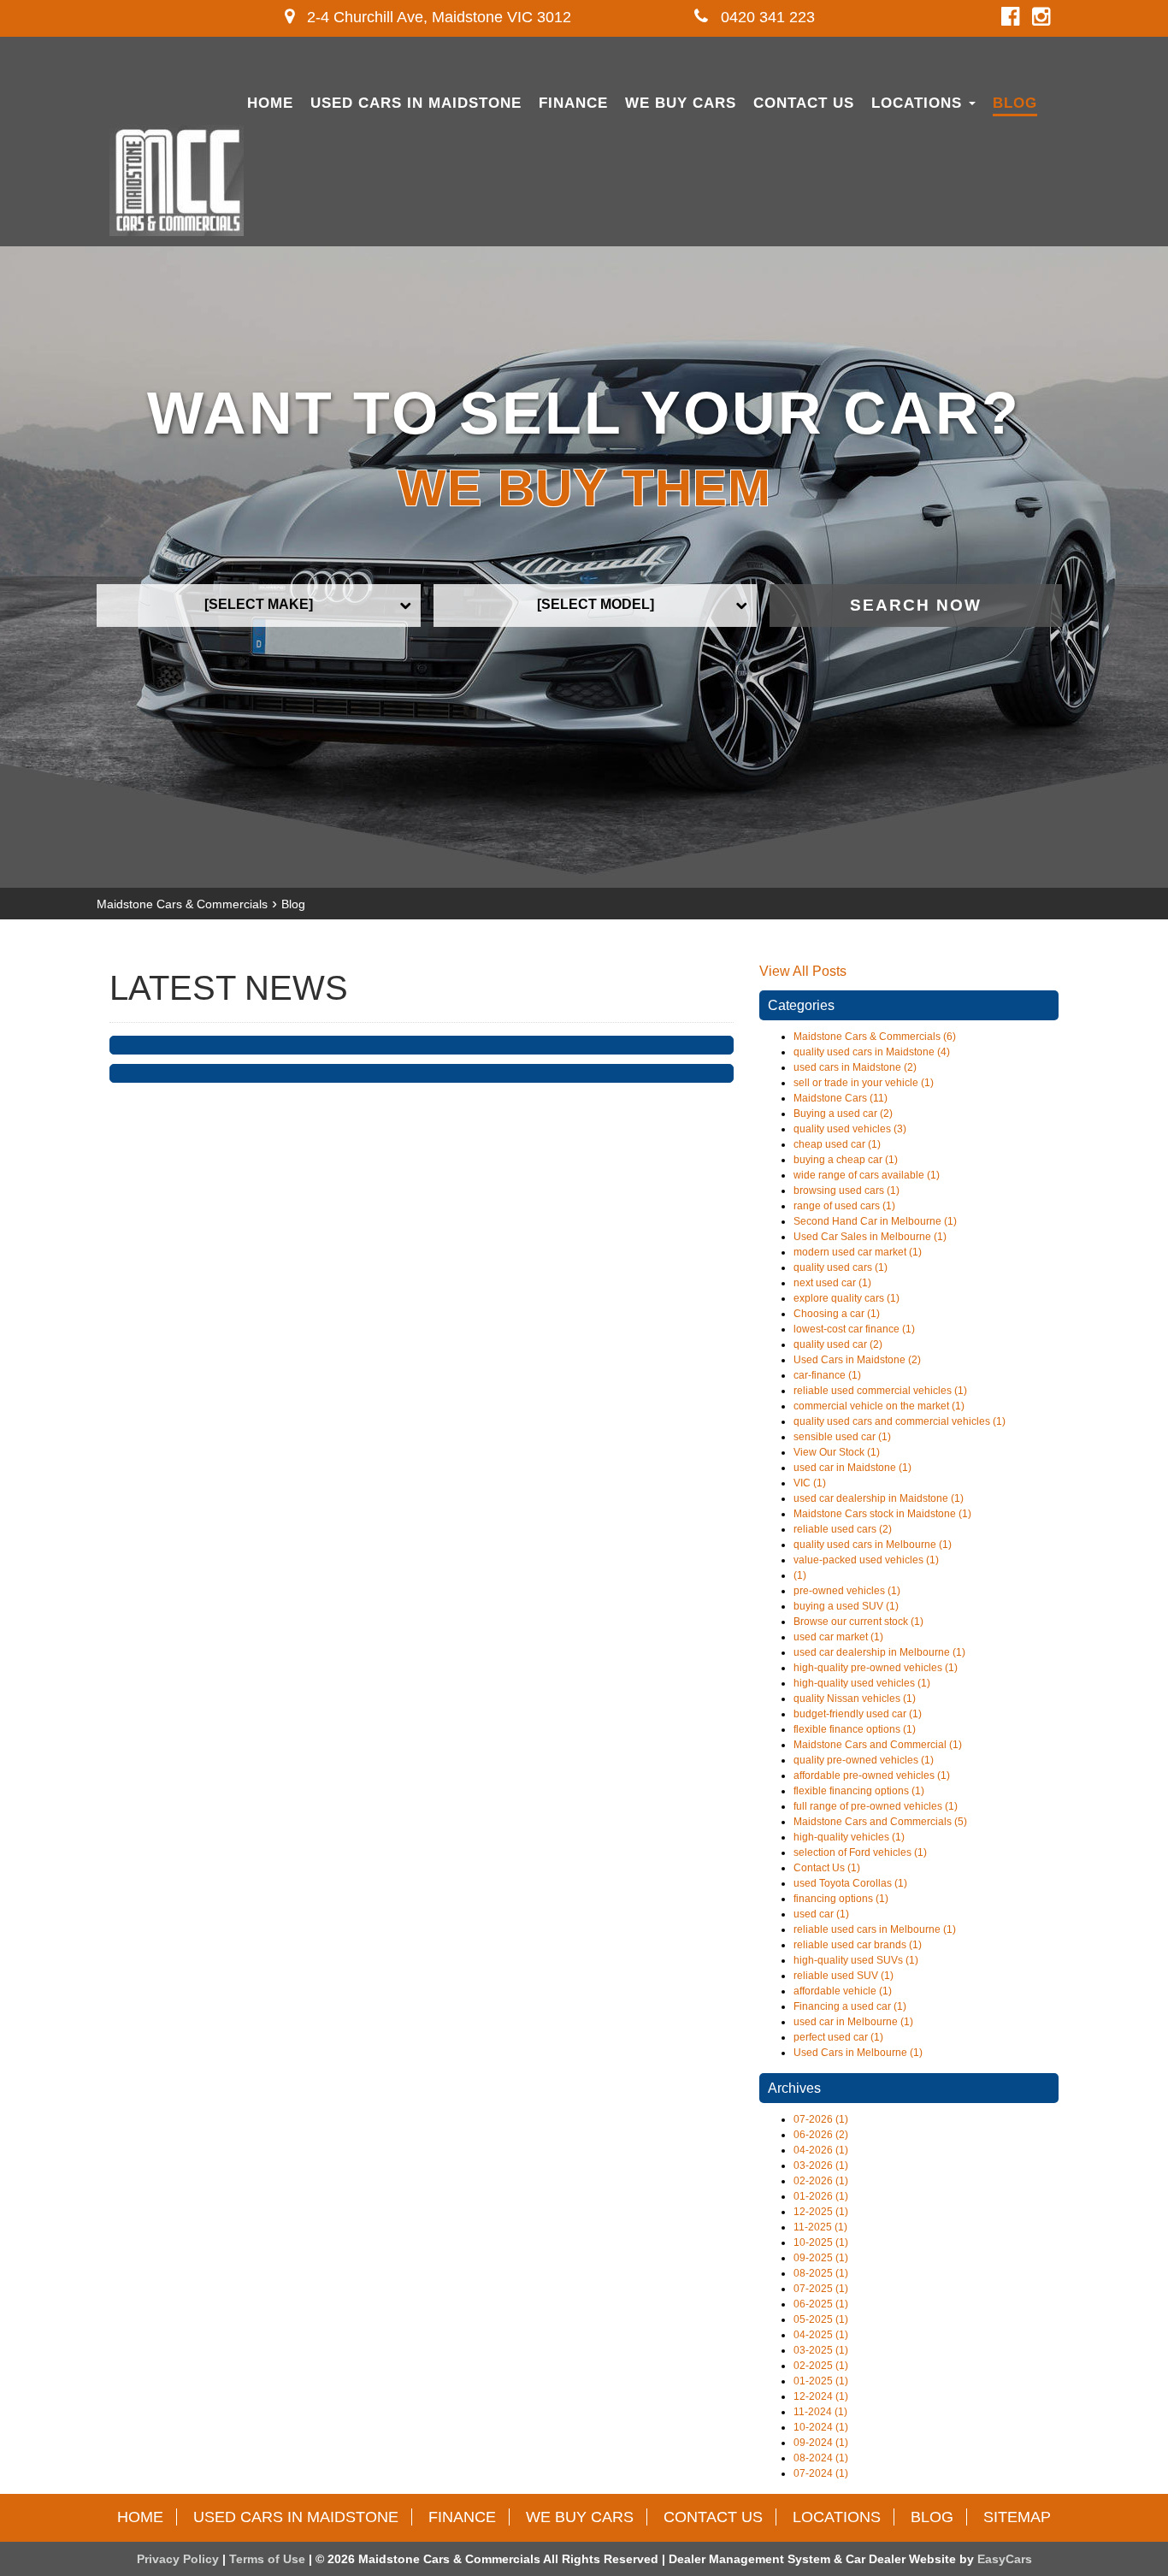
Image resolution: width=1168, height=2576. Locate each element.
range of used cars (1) (844, 1206)
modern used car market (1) (858, 1252)
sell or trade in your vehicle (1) (864, 1083)
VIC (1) (810, 1483)
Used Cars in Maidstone (416, 103)
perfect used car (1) (838, 2037)
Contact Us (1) (827, 1868)
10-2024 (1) (821, 2427)
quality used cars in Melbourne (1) (873, 1545)
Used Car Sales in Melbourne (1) (870, 1237)
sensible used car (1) (842, 1437)
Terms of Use (269, 2559)
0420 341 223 (766, 17)
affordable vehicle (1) (843, 1991)
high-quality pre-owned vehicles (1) (876, 1668)
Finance (573, 103)
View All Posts (803, 971)
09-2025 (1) (821, 2258)
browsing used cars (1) (847, 1191)
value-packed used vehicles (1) (866, 1560)
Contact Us (804, 103)
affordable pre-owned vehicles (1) (872, 1775)
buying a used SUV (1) (846, 1606)
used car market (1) (838, 1637)
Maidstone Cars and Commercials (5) (880, 1822)
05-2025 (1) (821, 2319)
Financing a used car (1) (850, 2006)
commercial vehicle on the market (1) (879, 1406)
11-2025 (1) (820, 2227)
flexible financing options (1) (859, 1791)
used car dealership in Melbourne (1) (879, 1652)
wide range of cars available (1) (867, 1175)
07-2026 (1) (821, 2119)
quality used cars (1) (841, 1267)
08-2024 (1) (821, 2458)
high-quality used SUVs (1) (856, 1960)
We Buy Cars (681, 103)
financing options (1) (841, 1899)
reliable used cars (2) (843, 1529)
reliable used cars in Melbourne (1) (875, 1929)
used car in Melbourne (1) (853, 2022)
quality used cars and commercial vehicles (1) (900, 1421)
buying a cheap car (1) (846, 1160)
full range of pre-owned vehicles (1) (876, 1806)
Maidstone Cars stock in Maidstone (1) (882, 1514)
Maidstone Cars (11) (841, 1098)
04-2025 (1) (821, 2335)
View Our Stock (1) (837, 1452)
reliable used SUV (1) (844, 1976)
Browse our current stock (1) (858, 1622)
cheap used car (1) (837, 1144)
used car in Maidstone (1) (852, 1468)
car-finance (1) (827, 1375)
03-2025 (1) (821, 2350)
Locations (919, 103)
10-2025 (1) (821, 2242)
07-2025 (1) (821, 2289)
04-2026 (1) (821, 2150)
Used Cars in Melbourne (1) (858, 2053)
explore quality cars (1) (847, 1298)
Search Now (916, 605)
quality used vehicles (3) (850, 1129)
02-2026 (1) (821, 2181)
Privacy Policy (180, 2559)
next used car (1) (832, 1283)
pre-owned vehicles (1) (847, 1591)
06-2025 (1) (821, 2304)
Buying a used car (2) (843, 1114)
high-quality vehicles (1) (849, 1837)
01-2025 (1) (821, 2381)
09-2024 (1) (821, 2443)
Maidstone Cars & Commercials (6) (875, 1037)
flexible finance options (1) (855, 1729)
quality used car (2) (838, 1344)
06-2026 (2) (821, 2135)
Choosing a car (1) (837, 1314)
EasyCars (1005, 2559)
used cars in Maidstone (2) (855, 1067)
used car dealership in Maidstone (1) (879, 1498)
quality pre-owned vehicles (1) (864, 1760)
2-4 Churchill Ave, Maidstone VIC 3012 (437, 17)
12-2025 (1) (821, 2212)
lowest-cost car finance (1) (854, 1329)
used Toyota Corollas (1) (850, 1883)
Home (270, 103)
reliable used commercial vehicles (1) (880, 1391)
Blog (1015, 103)
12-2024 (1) (821, 2396)
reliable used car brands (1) (858, 1945)
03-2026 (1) (821, 2165)
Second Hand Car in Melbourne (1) (875, 1221)
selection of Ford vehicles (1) (860, 1852)
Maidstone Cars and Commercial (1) (878, 1745)
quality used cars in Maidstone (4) (872, 1052)
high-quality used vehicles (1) (862, 1683)
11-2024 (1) (820, 2412)
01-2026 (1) (821, 2196)
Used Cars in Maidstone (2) (857, 1360)
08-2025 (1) (821, 2273)
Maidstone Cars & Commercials (182, 904)
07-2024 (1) (821, 2473)
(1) (800, 1575)
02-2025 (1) (821, 2366)
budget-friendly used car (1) (858, 1714)
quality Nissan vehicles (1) (855, 1699)
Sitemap (1017, 2517)
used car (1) (821, 1914)
